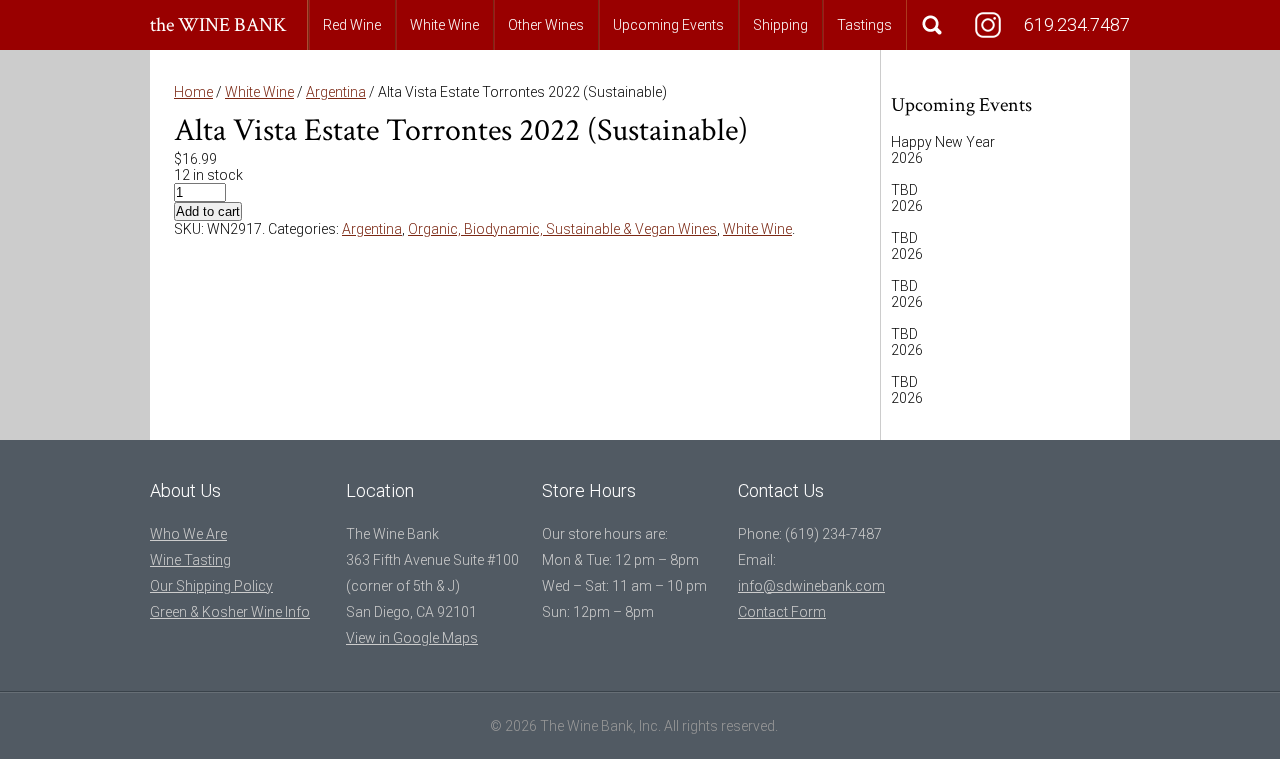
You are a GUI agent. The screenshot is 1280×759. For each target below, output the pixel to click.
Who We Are (188, 534)
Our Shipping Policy (211, 586)
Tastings (864, 25)
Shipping (780, 25)
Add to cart (208, 211)
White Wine (444, 25)
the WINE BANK (218, 25)
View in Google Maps (412, 638)
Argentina (336, 92)
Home (193, 92)
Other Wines (546, 25)
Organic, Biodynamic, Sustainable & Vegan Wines (562, 229)
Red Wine (352, 25)
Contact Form (782, 612)
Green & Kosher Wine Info (230, 612)
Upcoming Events (668, 25)
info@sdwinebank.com (811, 586)
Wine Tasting (190, 560)
